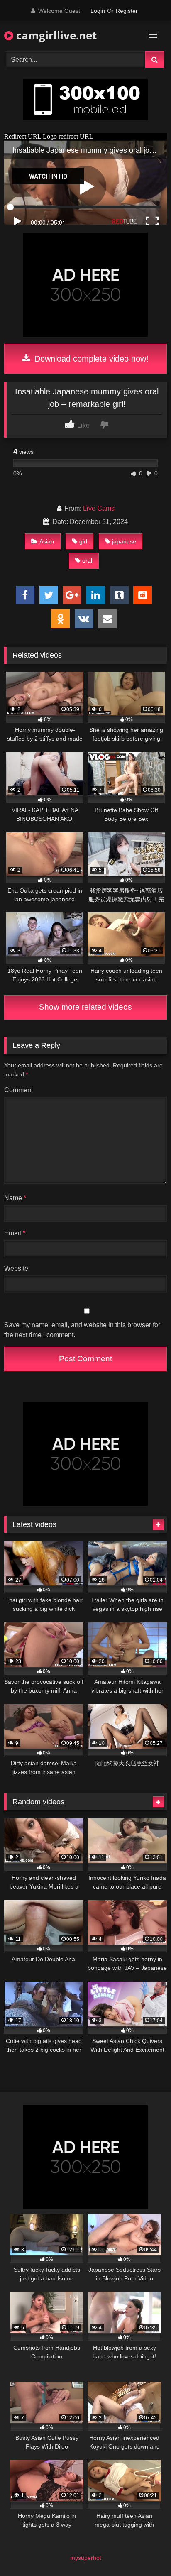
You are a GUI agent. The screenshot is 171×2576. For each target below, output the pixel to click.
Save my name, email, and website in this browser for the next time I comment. (82, 1330)
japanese (124, 541)
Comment (18, 1090)
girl (83, 541)
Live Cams (99, 508)
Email (15, 1233)
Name (15, 1198)
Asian (47, 541)
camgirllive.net (55, 35)
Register (127, 11)
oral (87, 560)
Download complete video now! (90, 359)
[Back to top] (145, 2551)
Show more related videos (85, 1007)
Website (16, 1268)
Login (98, 11)
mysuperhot (86, 2558)
